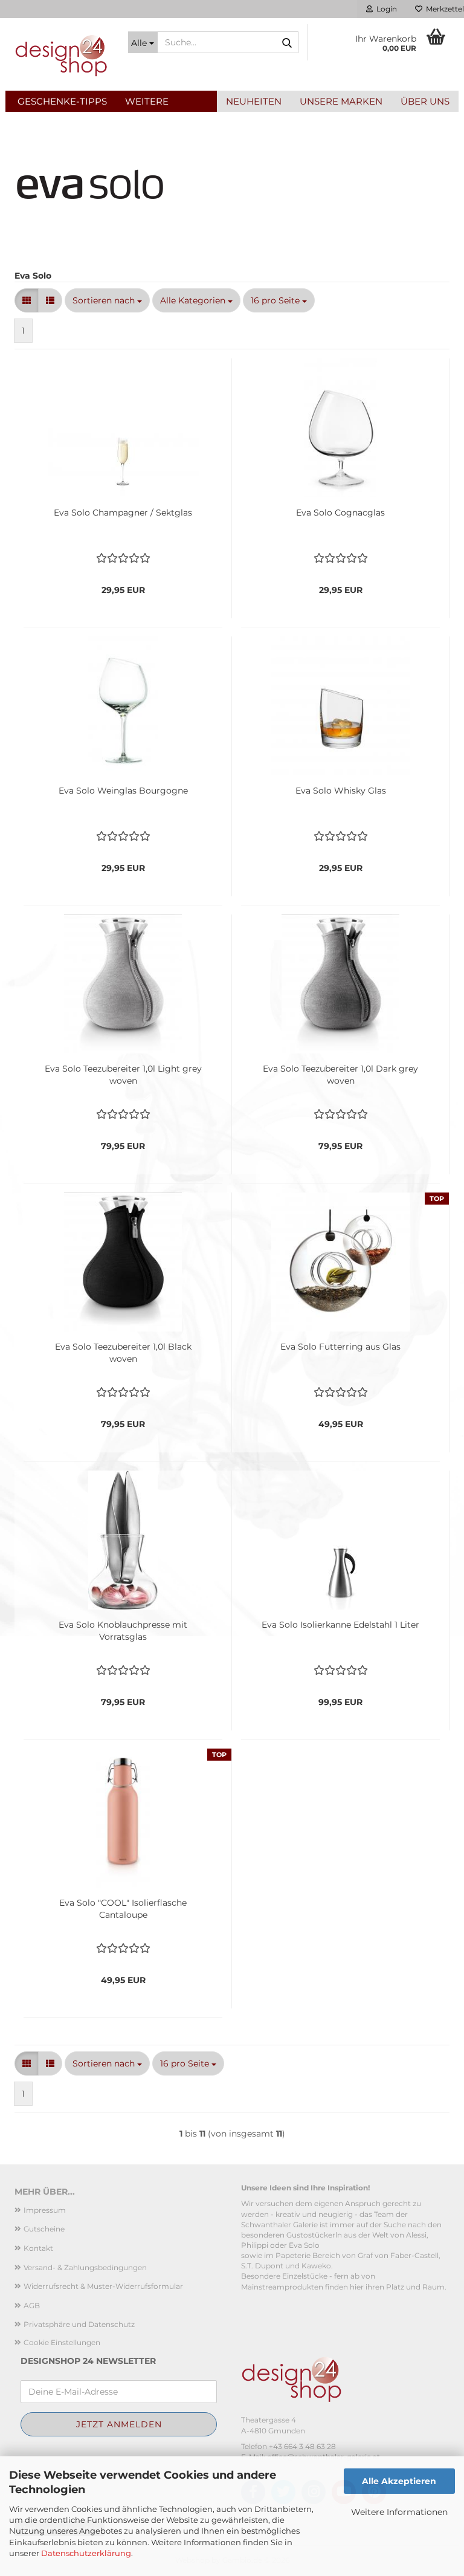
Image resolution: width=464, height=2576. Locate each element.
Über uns (425, 101)
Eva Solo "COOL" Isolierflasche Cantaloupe (123, 1909)
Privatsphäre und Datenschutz (79, 2324)
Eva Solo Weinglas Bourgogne (123, 791)
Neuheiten (254, 101)
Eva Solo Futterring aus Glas (340, 1347)
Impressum (45, 2210)
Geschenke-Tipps (62, 101)
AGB (32, 2306)
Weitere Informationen (399, 2512)
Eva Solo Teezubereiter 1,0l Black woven (123, 1353)
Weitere (147, 101)
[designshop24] (62, 54)
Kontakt (38, 2248)
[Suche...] (287, 43)
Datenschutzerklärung (86, 2553)
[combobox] (107, 300)
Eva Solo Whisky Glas (341, 791)
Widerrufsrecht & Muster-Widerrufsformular (103, 2286)
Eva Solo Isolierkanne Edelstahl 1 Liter (340, 1625)
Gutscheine (44, 2229)
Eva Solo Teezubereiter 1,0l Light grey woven (123, 1075)
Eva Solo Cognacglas (340, 513)
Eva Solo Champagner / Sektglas (123, 513)
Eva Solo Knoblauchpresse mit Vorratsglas (123, 1631)
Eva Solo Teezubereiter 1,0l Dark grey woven (340, 1075)
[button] (27, 300)
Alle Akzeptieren (399, 2481)
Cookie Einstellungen (62, 2342)
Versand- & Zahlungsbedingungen (85, 2267)
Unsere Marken (341, 101)
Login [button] (385, 9)
